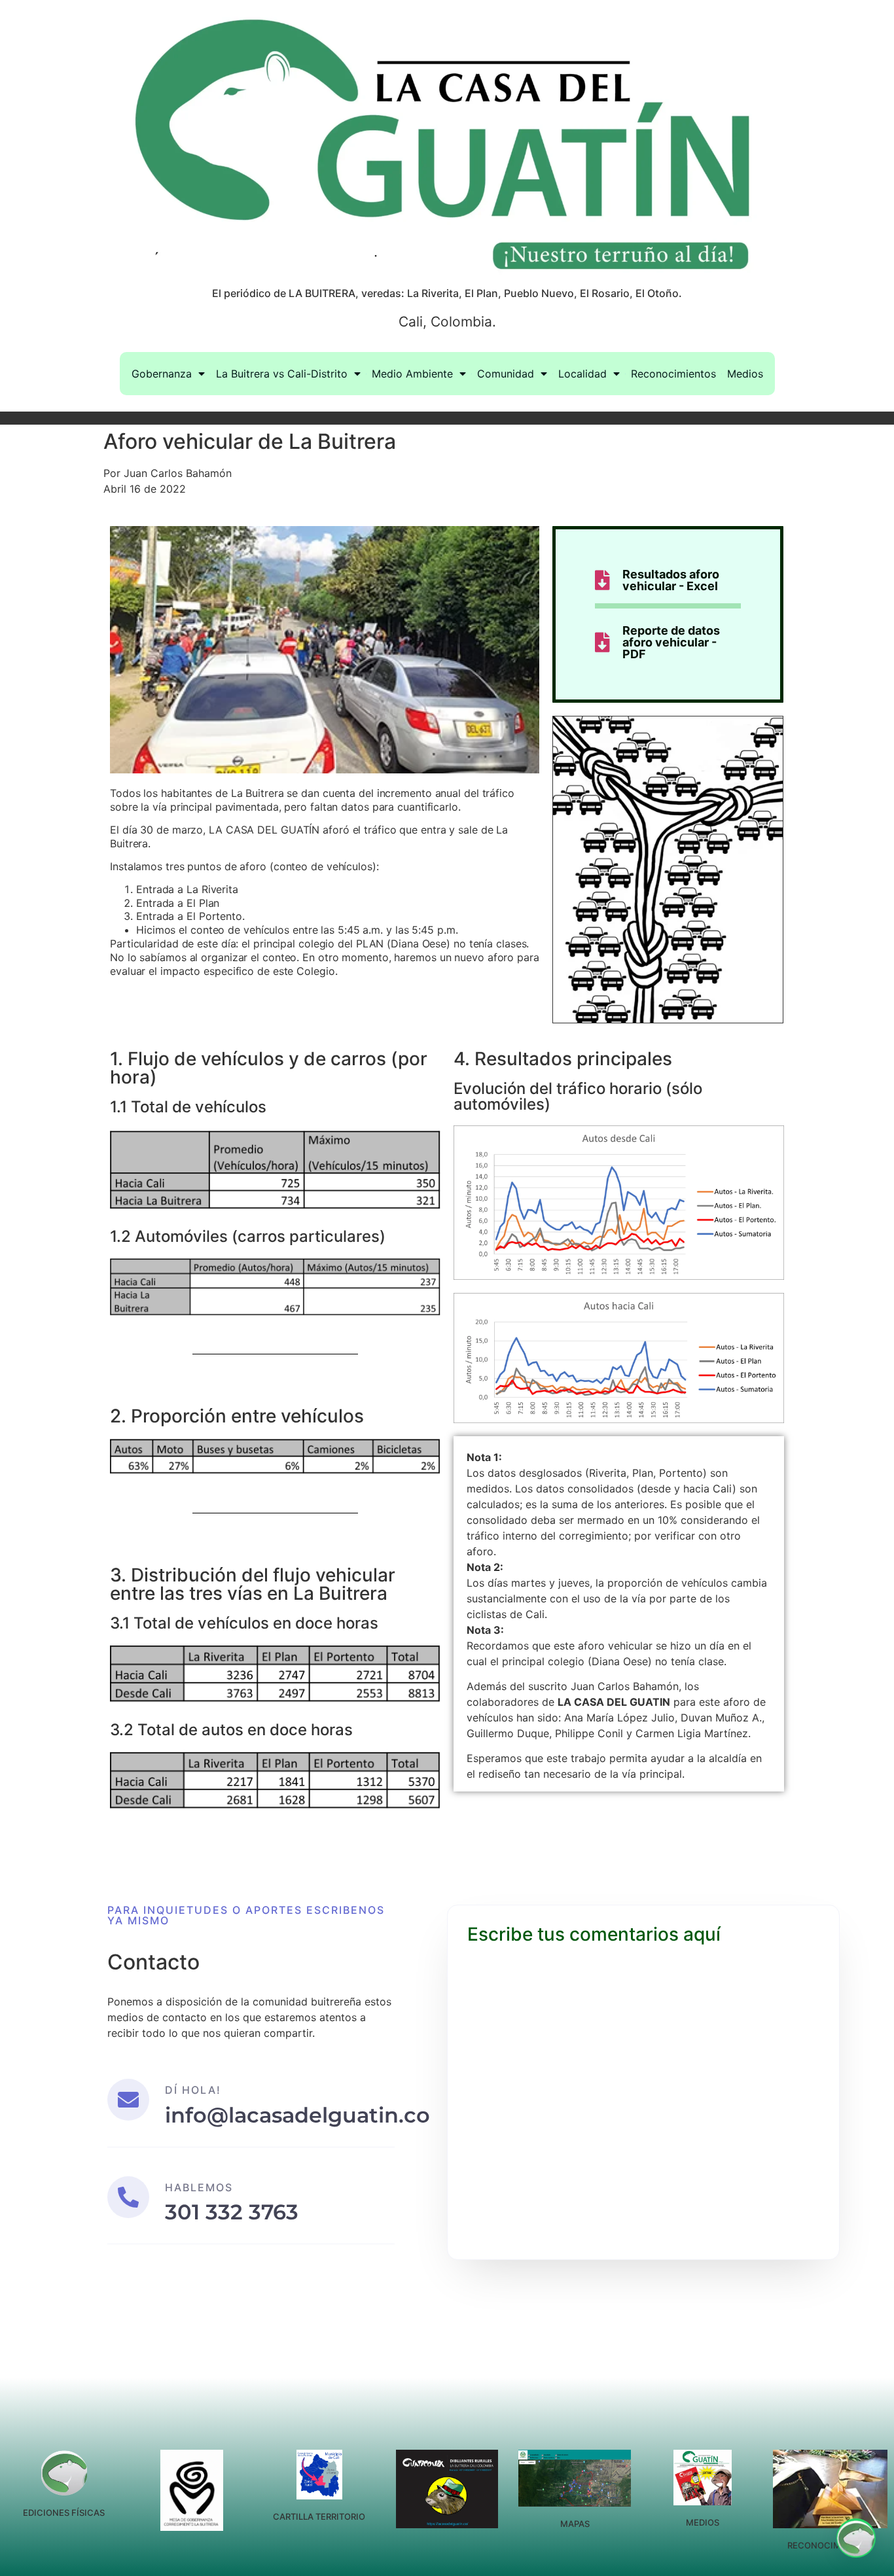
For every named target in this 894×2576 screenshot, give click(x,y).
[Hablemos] (128, 2197)
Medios (745, 374)
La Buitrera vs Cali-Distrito (282, 374)
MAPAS (575, 2524)
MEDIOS (703, 2522)
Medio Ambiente (412, 374)
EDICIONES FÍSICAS (64, 2513)
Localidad (582, 374)
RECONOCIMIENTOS (830, 2545)
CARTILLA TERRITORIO (319, 2516)
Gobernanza (162, 374)
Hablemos (199, 2187)
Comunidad (506, 374)
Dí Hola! (193, 2090)
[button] (856, 2538)
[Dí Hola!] (128, 2100)
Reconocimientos (673, 374)
